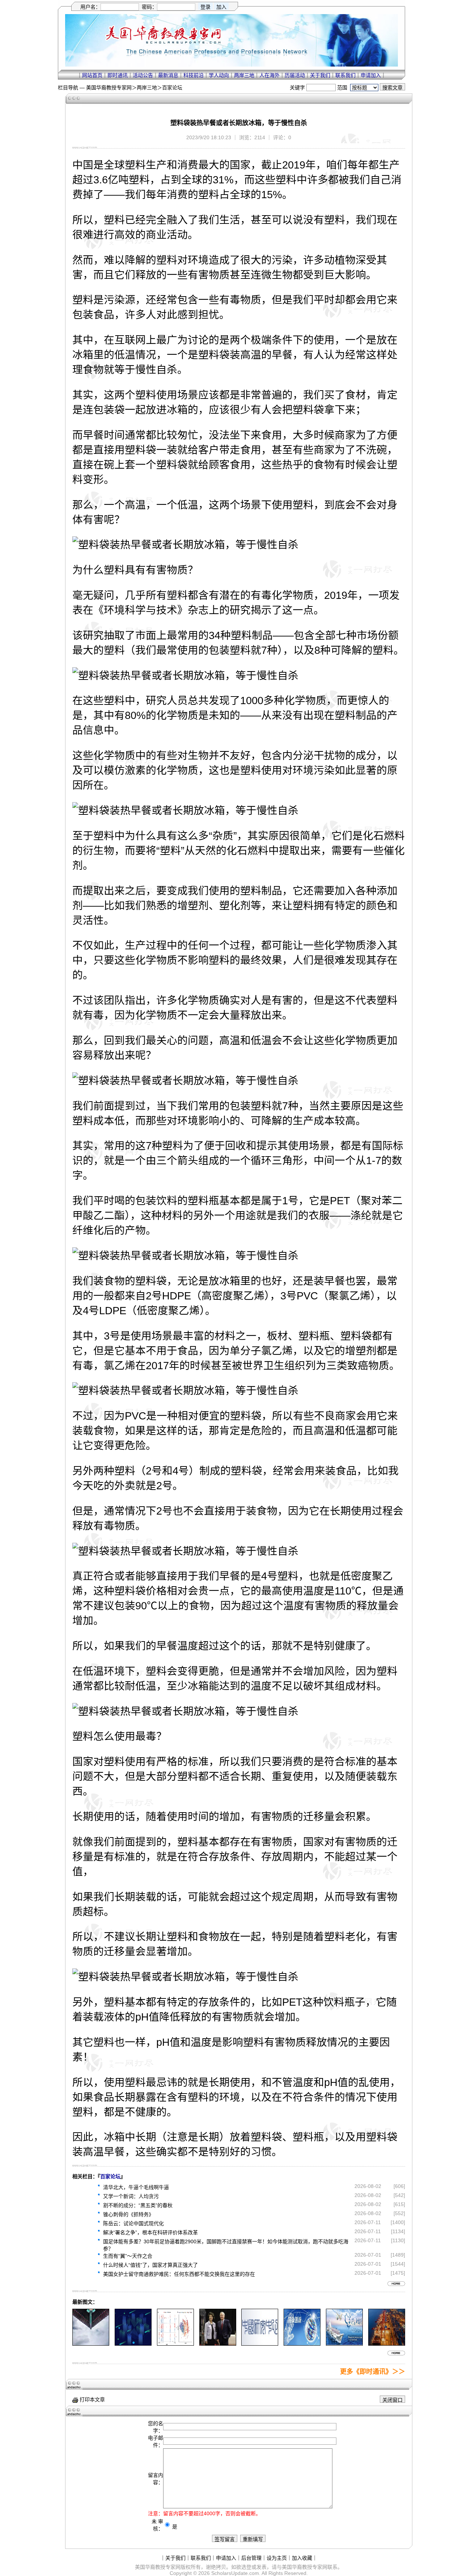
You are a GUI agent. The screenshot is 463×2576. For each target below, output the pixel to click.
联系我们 (345, 75)
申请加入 (371, 75)
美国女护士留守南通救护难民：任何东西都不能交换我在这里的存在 (179, 2274)
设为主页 (277, 2558)
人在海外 (269, 75)
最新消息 (168, 75)
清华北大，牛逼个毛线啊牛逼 (136, 2187)
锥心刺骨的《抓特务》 (128, 2214)
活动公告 (143, 75)
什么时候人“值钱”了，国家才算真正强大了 (150, 2265)
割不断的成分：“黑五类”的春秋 (138, 2205)
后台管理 (251, 2558)
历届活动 (295, 75)
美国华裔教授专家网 (109, 88)
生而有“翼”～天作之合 (128, 2256)
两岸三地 (244, 75)
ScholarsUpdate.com (235, 2573)
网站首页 (92, 75)
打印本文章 (92, 2400)
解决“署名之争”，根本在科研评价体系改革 (150, 2232)
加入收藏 (302, 2558)
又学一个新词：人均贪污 (131, 2196)
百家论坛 (172, 88)
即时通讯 (118, 75)
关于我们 (320, 75)
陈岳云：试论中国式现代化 (133, 2223)
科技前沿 (194, 75)
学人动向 (219, 75)
